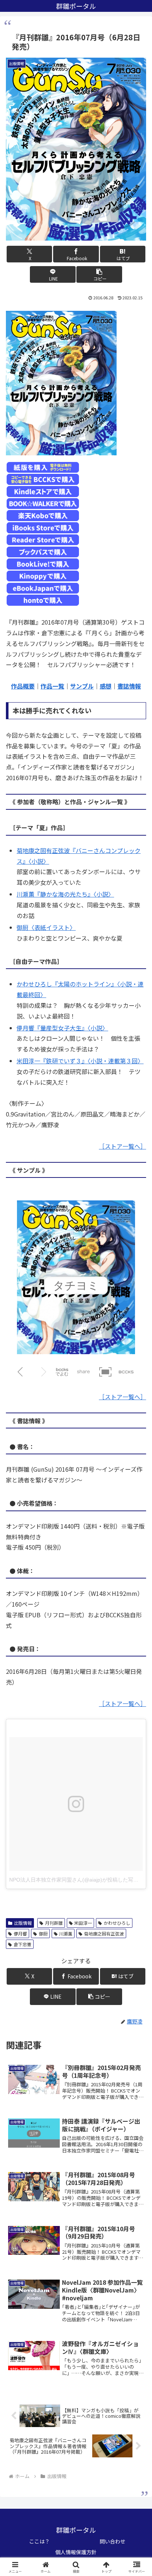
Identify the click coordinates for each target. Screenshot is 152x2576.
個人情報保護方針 (76, 2552)
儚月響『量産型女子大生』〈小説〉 (62, 1028)
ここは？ (39, 2541)
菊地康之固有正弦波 (104, 1933)
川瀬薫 (66, 1933)
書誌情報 (129, 686)
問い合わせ (113, 2541)
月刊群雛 (54, 1923)
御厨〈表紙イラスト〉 (46, 927)
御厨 (43, 1933)
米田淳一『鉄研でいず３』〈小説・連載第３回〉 (80, 1061)
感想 (106, 686)
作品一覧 (52, 686)
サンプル (82, 686)
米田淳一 (83, 1923)
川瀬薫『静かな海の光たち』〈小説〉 (65, 894)
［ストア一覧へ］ (122, 1146)
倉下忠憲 (23, 1944)
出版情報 (23, 1923)
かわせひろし (117, 1923)
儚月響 (20, 1933)
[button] (99, 274)
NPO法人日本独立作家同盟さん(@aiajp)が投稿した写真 (74, 1880)
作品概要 (23, 686)
